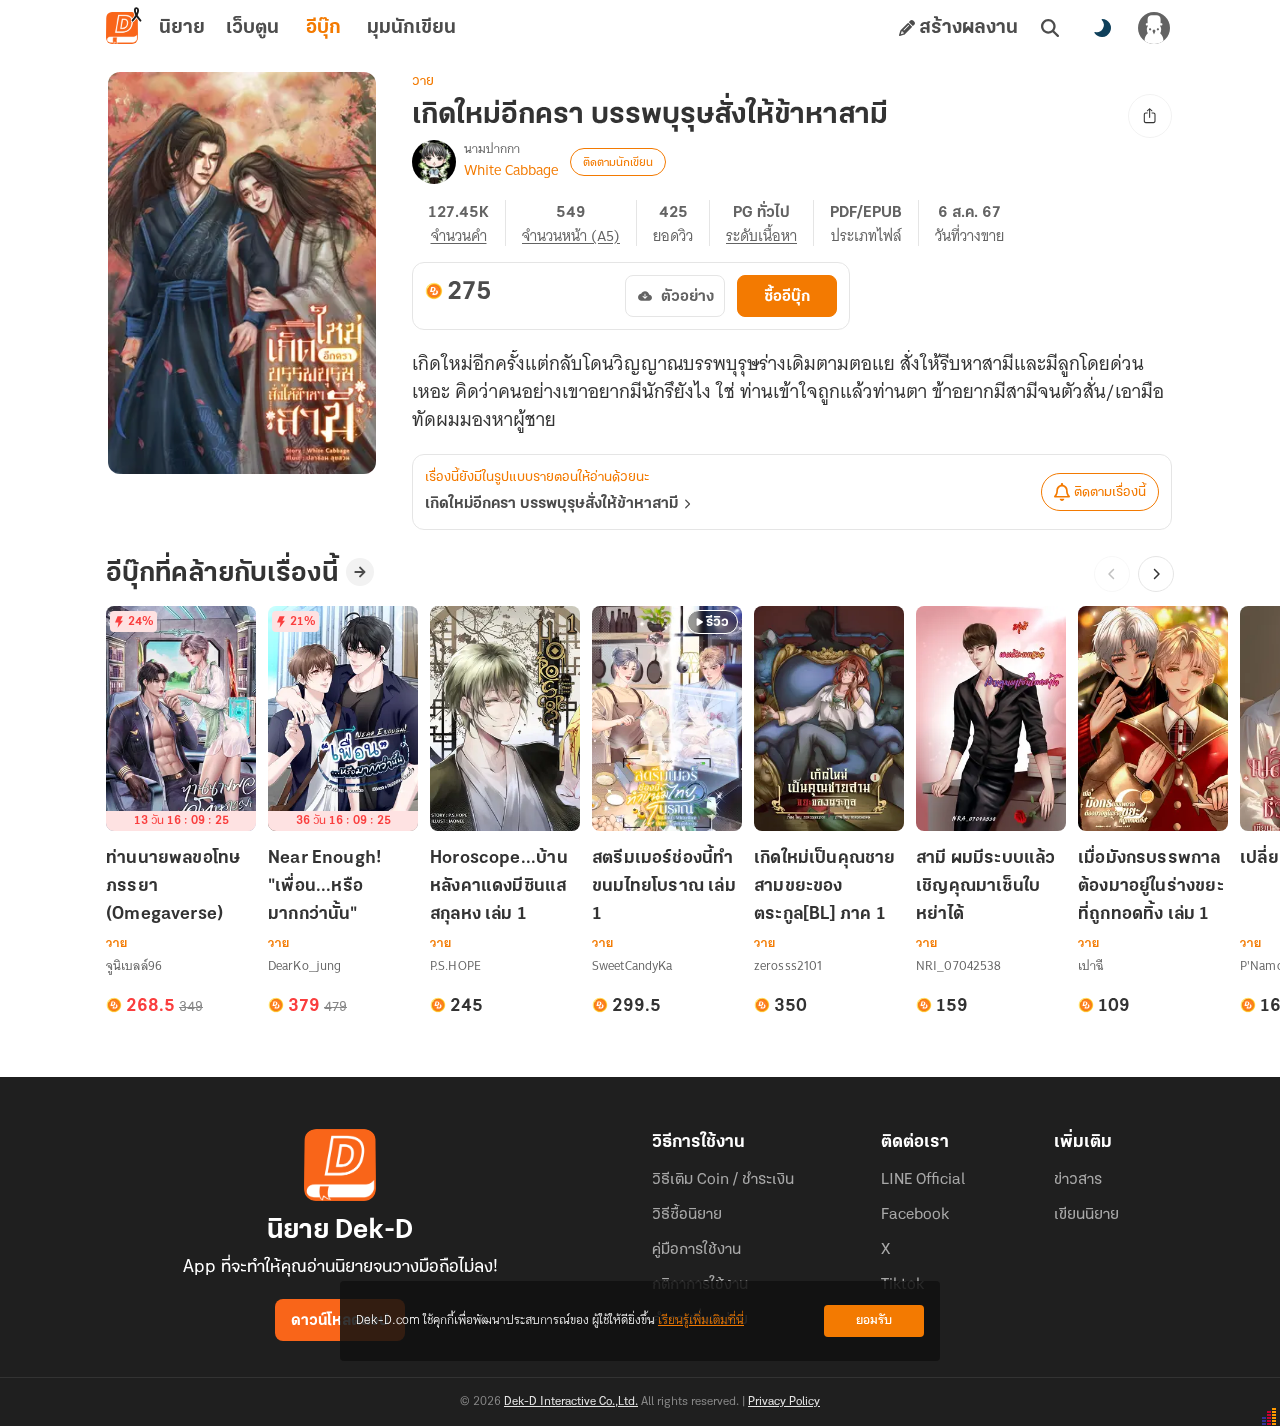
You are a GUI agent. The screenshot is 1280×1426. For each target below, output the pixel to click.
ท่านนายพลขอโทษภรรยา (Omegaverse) (173, 887)
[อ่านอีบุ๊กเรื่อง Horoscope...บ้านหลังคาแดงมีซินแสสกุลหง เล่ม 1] (505, 718)
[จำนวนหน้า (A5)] (579, 223)
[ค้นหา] (1050, 28)
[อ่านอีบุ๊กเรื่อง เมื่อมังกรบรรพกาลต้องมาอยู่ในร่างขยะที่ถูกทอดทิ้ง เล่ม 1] (1153, 718)
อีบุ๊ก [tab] (323, 28)
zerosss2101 (788, 965)
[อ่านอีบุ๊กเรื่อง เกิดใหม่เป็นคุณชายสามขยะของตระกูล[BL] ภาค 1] (829, 718)
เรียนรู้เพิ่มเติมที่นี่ (701, 1320)
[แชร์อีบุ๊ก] (1150, 116)
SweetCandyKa (632, 965)
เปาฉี (1090, 965)
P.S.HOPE (455, 965)
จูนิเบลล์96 (134, 965)
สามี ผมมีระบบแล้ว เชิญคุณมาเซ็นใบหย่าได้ (986, 887)
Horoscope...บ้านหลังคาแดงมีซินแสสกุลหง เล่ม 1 (499, 887)
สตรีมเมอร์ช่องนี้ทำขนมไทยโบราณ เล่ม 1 (664, 887)
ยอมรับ (874, 1320)
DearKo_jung (304, 965)
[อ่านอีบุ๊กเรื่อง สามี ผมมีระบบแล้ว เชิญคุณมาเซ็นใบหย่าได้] (991, 718)
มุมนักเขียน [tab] (411, 28)
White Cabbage (511, 170)
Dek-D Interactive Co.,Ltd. (571, 1402)
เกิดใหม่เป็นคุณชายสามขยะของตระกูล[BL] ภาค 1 (825, 887)
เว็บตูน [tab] (252, 28)
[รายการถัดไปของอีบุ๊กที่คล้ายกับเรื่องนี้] (1156, 574)
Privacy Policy (784, 1402)
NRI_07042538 (958, 965)
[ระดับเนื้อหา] (770, 223)
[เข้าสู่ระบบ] (1154, 28)
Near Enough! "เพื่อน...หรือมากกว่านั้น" (324, 887)
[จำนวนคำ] (467, 223)
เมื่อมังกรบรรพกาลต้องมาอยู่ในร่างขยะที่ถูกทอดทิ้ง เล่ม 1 (1151, 887)
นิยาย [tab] (182, 28)
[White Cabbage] (434, 162)
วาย (423, 81)
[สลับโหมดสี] (1102, 28)
